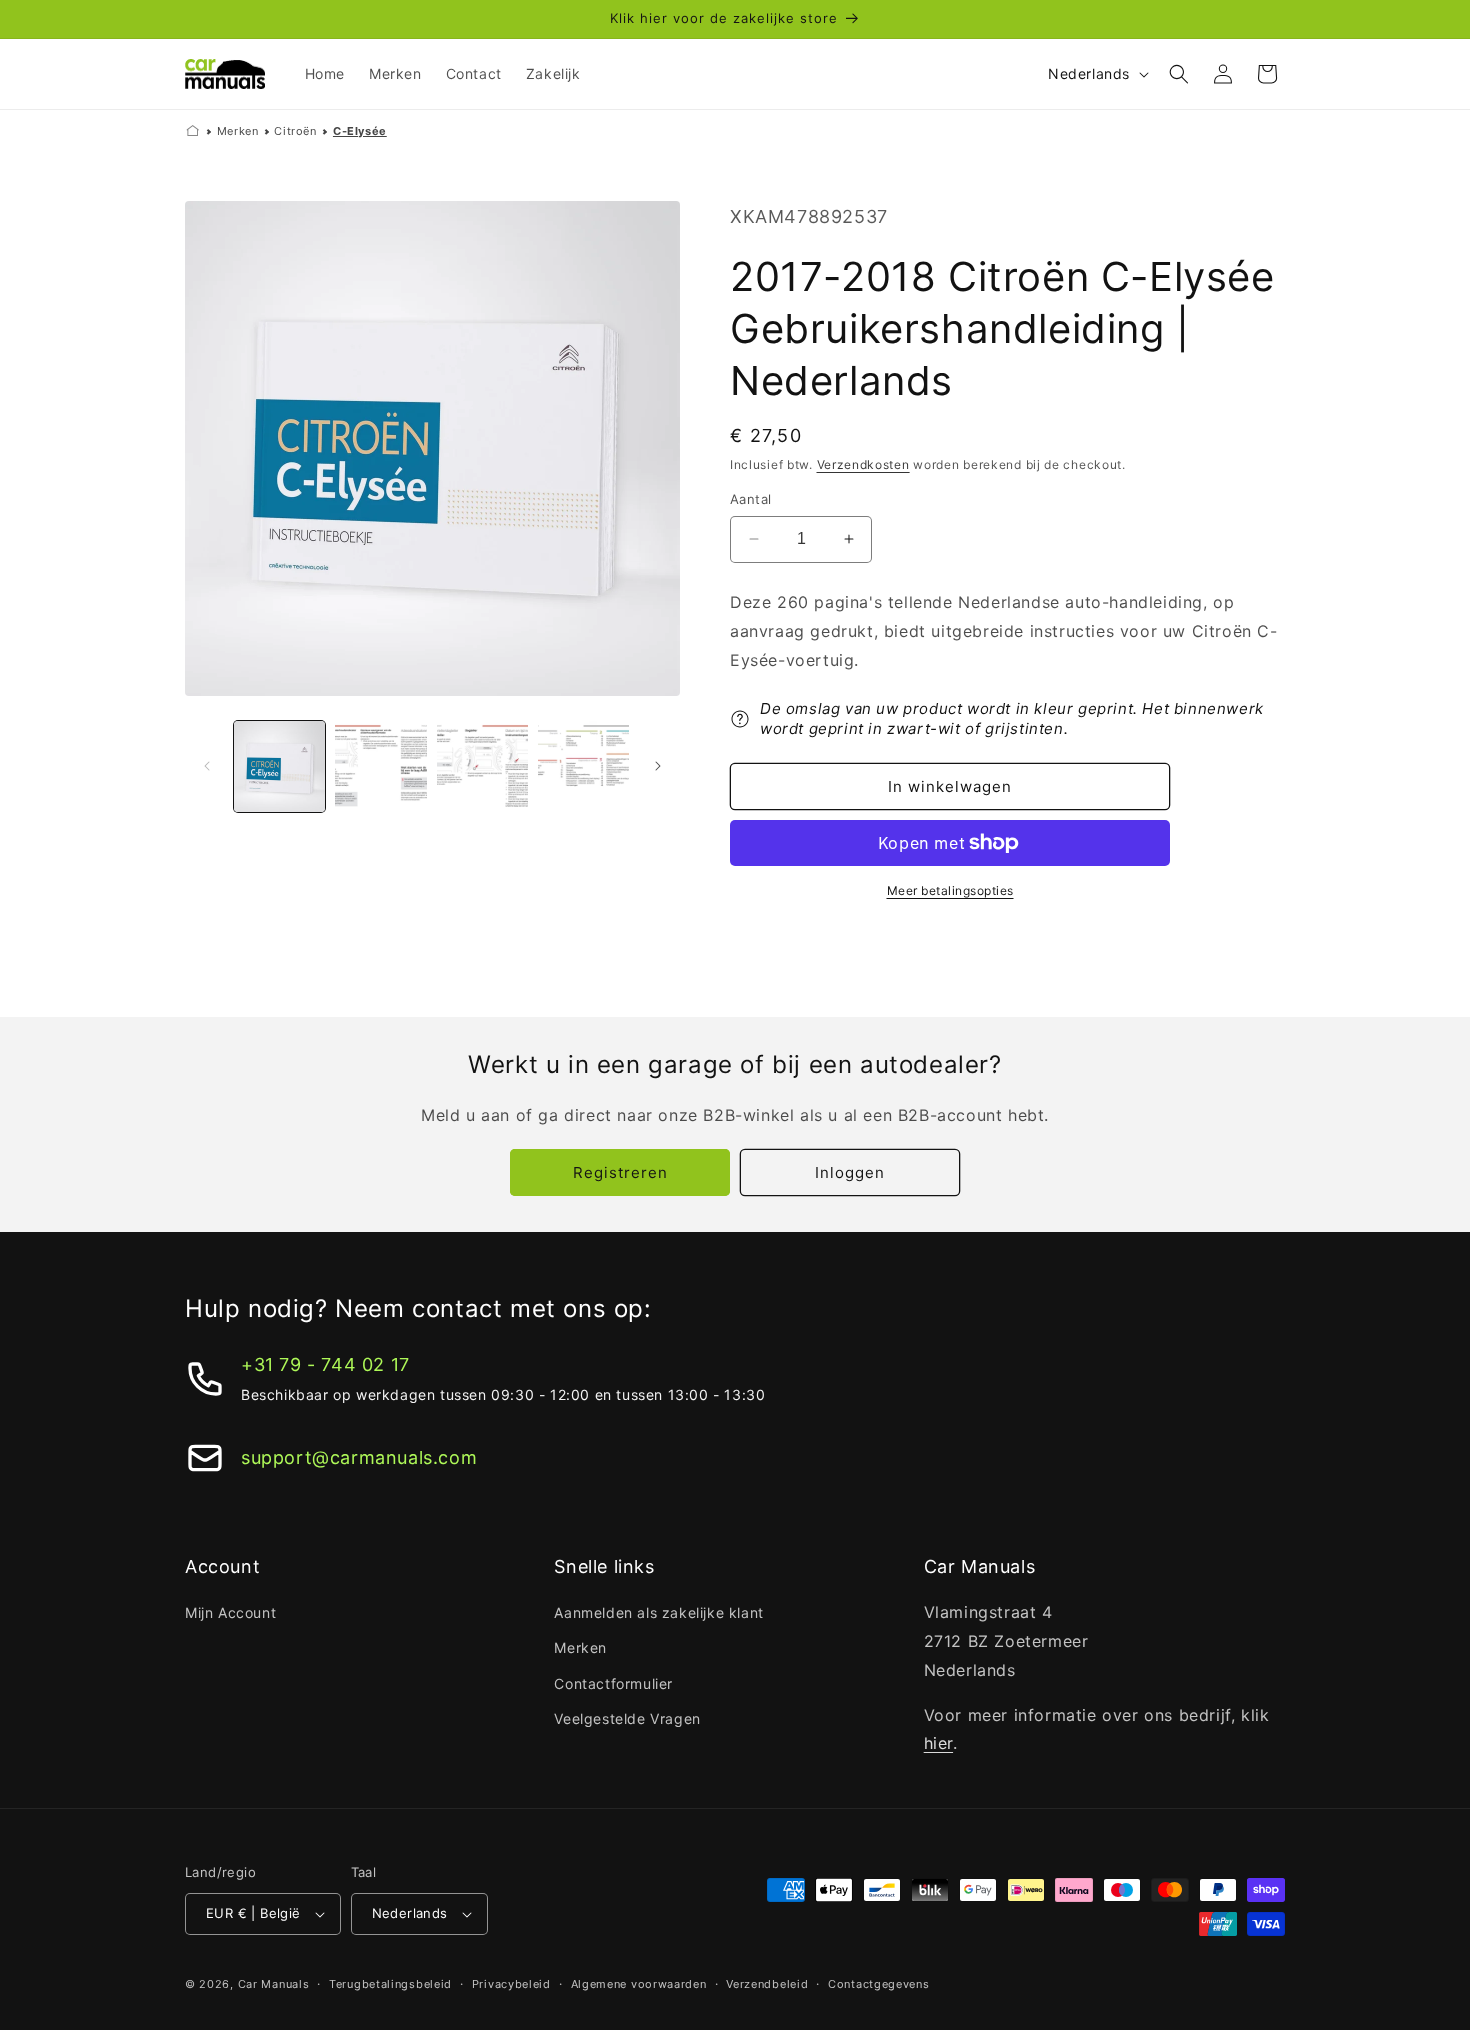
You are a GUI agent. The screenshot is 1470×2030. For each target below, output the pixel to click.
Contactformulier (613, 1683)
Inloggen (850, 1172)
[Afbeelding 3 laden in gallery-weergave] (482, 766)
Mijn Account (230, 1612)
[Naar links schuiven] (207, 766)
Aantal (750, 499)
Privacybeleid (511, 1984)
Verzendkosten (863, 464)
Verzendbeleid (767, 1984)
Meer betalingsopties (950, 890)
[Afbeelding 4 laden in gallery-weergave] (583, 766)
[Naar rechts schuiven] (658, 766)
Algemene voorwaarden (639, 1984)
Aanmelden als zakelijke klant (658, 1612)
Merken (238, 131)
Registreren (620, 1172)
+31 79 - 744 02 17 (325, 1364)
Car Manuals (274, 1984)
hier (938, 1743)
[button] (1179, 74)
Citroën (295, 131)
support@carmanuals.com (359, 1457)
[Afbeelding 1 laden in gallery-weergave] (279, 766)
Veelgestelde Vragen (627, 1718)
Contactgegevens (879, 1984)
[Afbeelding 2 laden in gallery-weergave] (380, 766)
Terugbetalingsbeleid (390, 1984)
